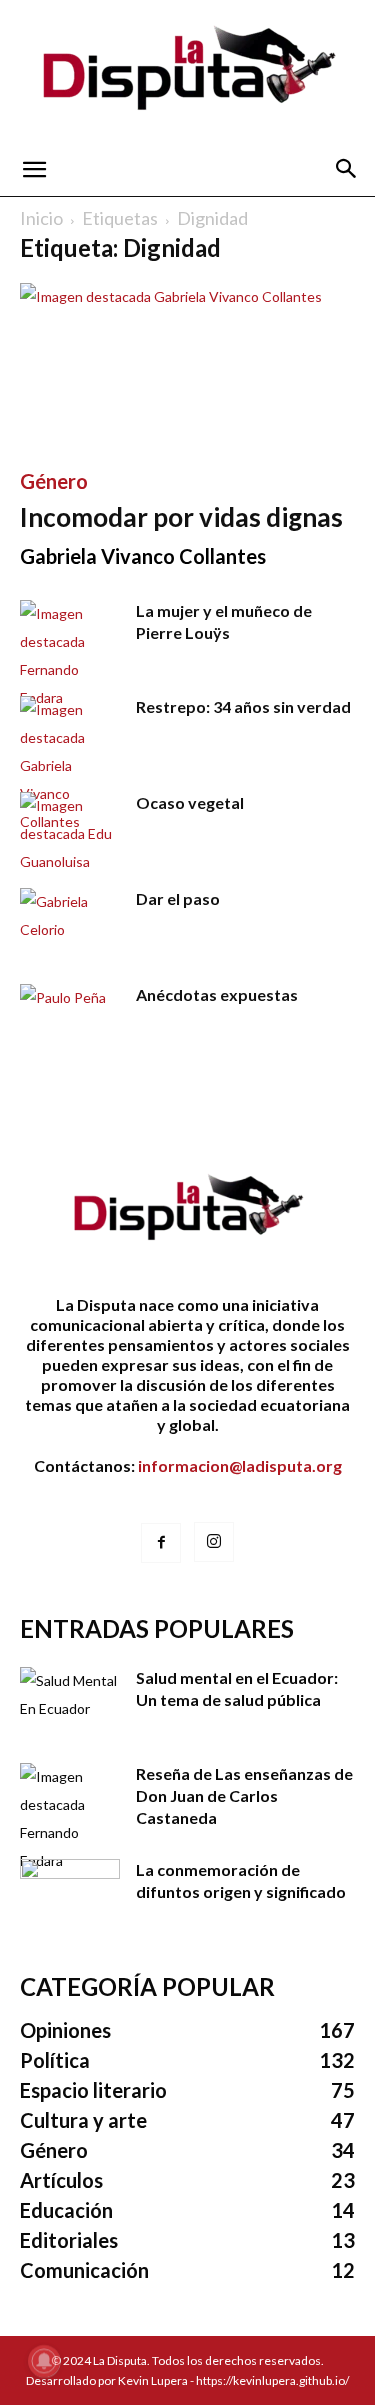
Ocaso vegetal (190, 802)
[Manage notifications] (44, 2361)
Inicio (41, 218)
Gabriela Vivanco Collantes (143, 556)
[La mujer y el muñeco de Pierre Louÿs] (70, 656)
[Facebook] (161, 1543)
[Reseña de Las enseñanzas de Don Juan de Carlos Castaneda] (70, 1819)
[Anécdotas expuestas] (70, 1019)
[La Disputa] (187, 71)
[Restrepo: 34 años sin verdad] (70, 766)
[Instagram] (214, 1542)
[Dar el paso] (70, 923)
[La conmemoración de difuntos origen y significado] (70, 1894)
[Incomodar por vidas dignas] (187, 365)
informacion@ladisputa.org (240, 1465)
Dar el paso (178, 898)
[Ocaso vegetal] (70, 834)
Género (54, 481)
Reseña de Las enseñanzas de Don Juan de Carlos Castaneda (244, 1795)
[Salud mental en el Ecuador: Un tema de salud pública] (70, 1702)
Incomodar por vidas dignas (181, 517)
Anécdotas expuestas (217, 994)
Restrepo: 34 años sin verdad (243, 706)
